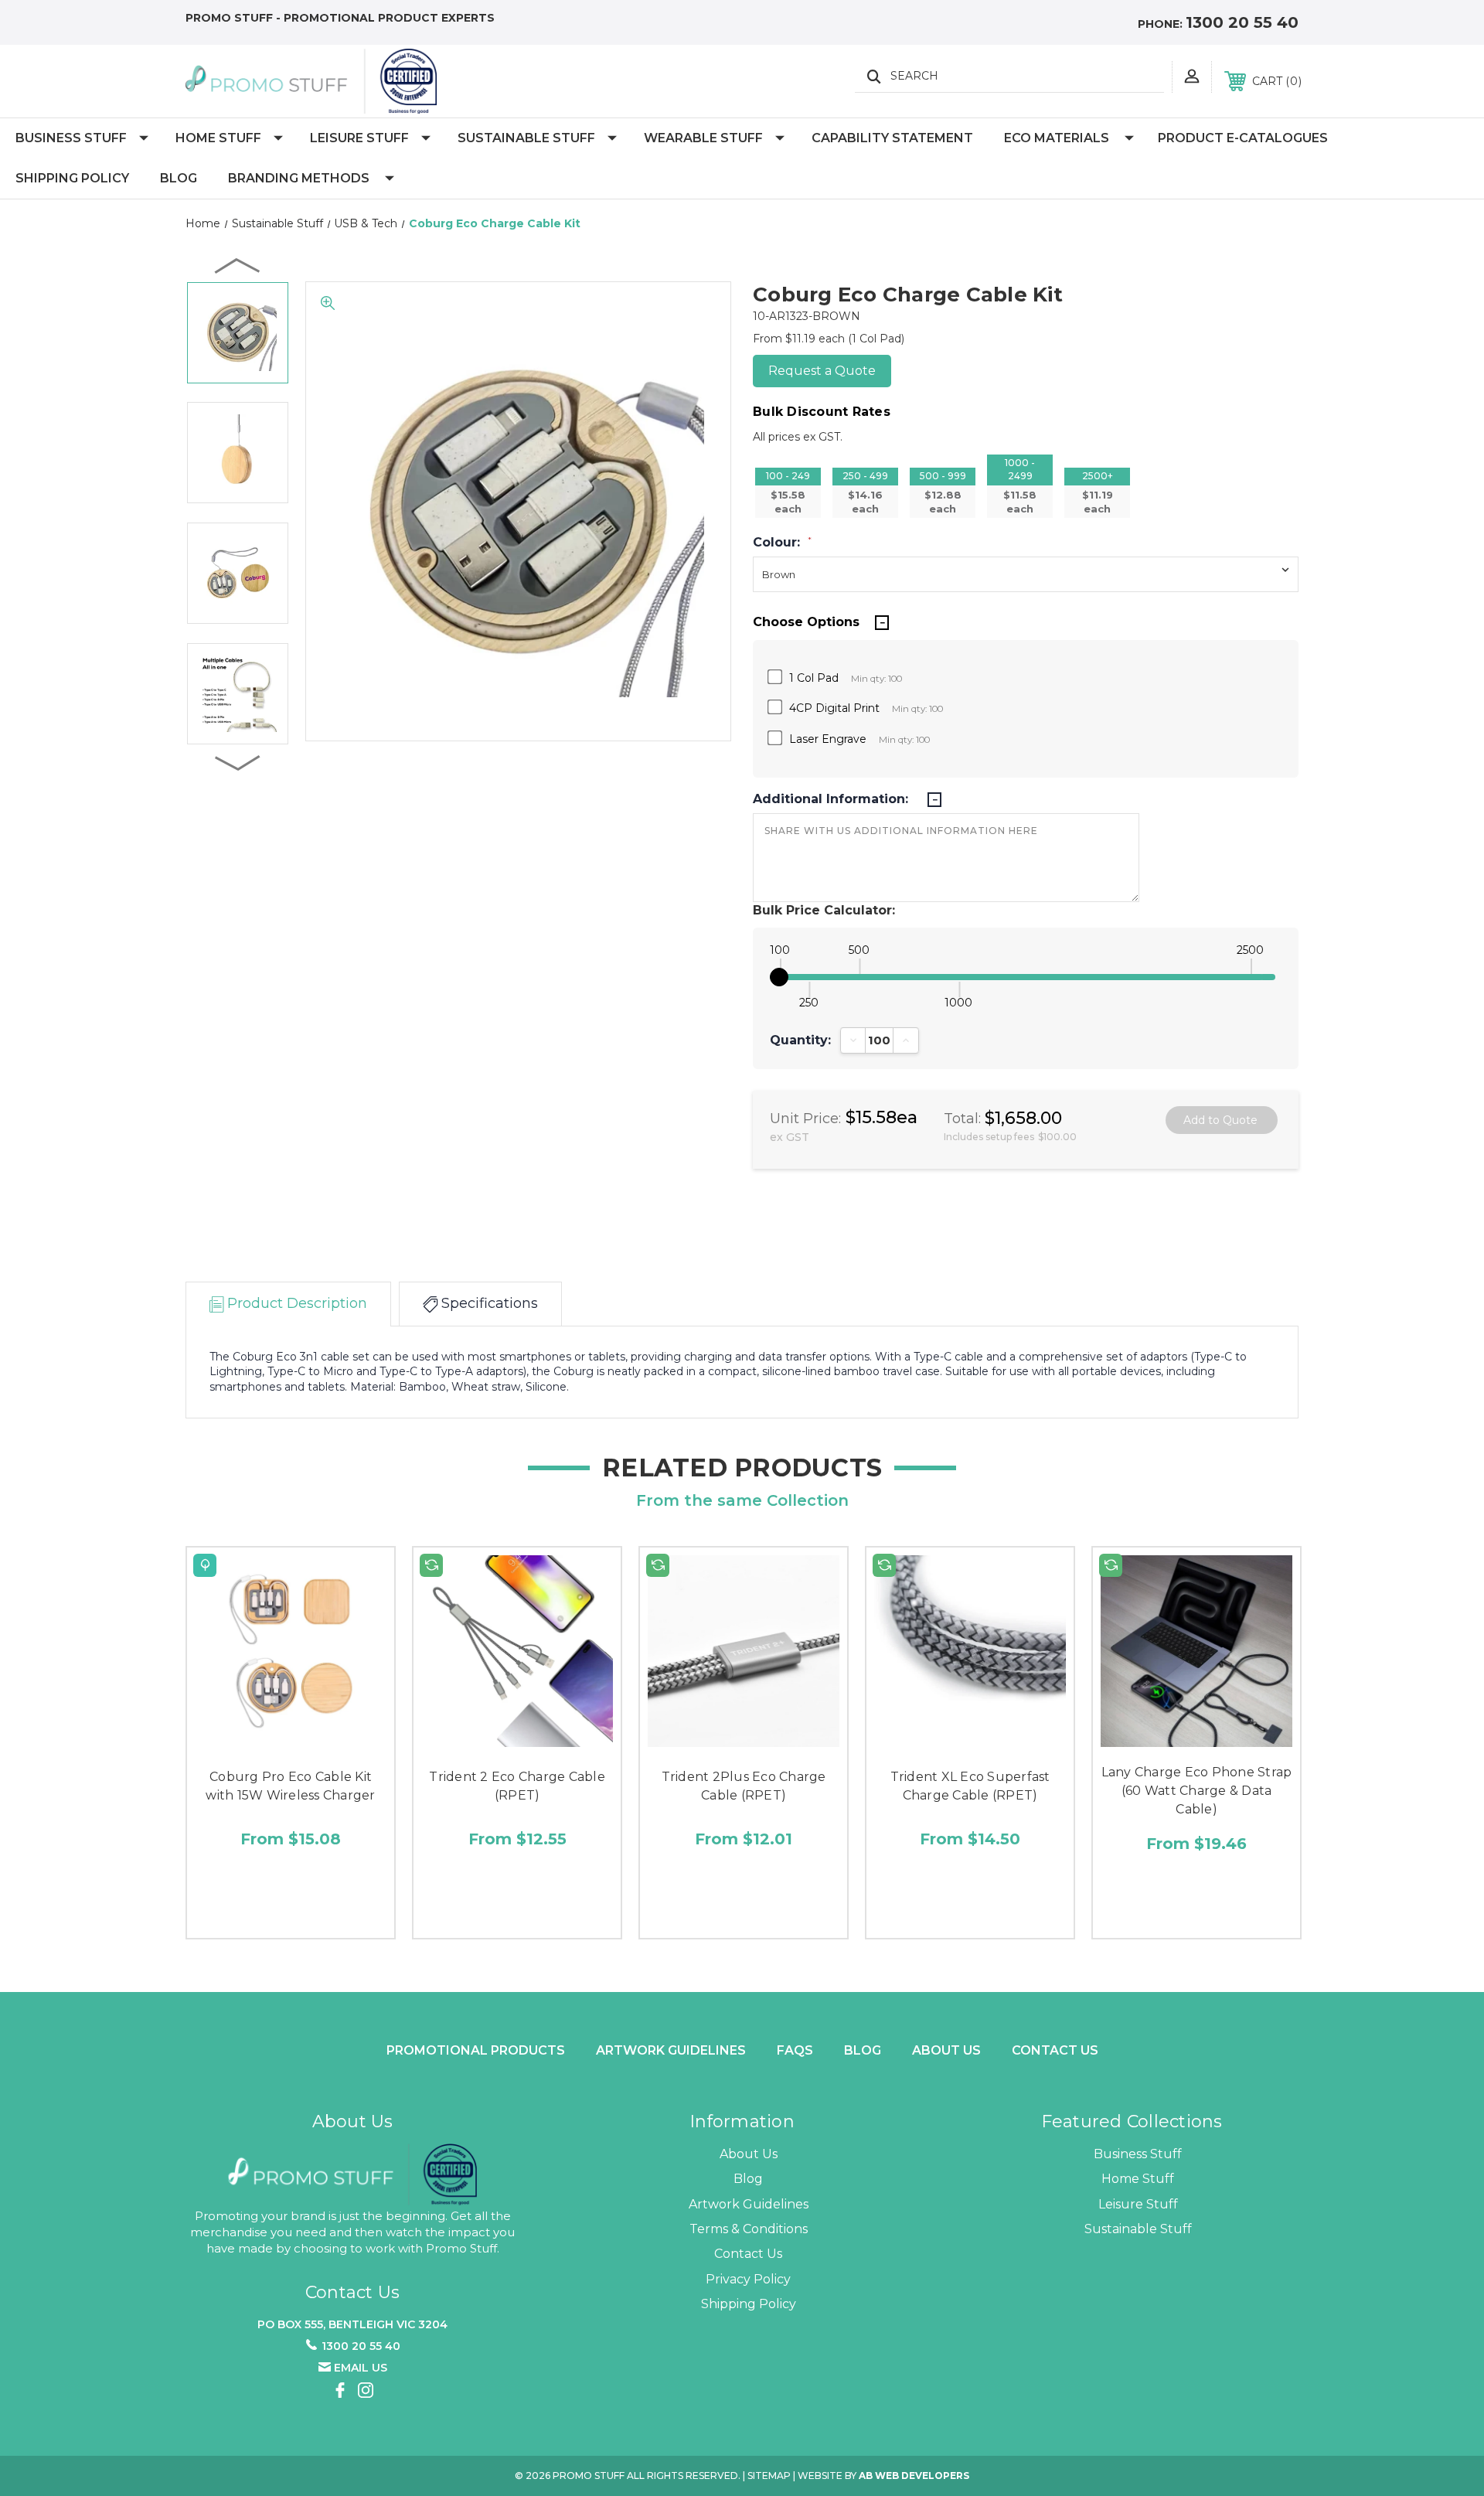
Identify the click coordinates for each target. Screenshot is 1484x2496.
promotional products (476, 2050)
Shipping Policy (72, 178)
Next (238, 762)
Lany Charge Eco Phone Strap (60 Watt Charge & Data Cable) (1197, 1791)
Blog (179, 178)
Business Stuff (71, 138)
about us (946, 2050)
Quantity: (800, 1040)
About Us (749, 2154)
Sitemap (769, 2476)
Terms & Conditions (749, 2229)
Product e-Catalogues (1243, 138)
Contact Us (1055, 2050)
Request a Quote (822, 371)
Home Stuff (218, 138)
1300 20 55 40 (1242, 22)
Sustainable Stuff (526, 138)
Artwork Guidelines (671, 2050)
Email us (361, 2368)
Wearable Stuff (703, 138)
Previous (238, 265)
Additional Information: (832, 799)
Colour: (782, 543)
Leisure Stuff (359, 138)
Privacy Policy (748, 2279)
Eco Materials (1057, 138)
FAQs (795, 2050)
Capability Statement (892, 138)
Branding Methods (299, 178)
